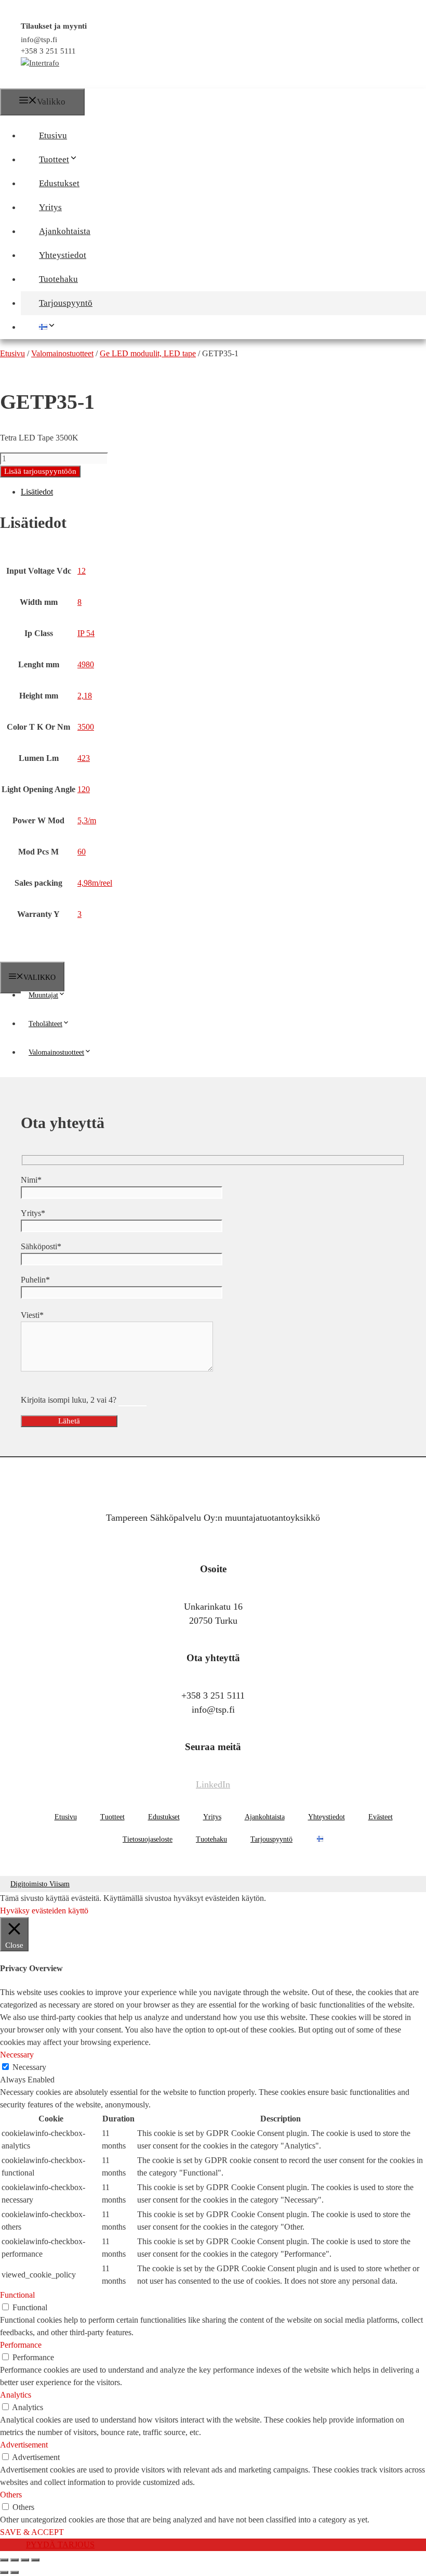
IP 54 (86, 633)
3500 (86, 727)
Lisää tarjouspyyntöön (40, 471)
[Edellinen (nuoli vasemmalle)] (4, 2572)
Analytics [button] (16, 2395)
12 (82, 571)
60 (82, 852)
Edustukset (59, 183)
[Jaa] (25, 2560)
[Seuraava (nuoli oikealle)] (15, 2572)
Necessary (29, 2067)
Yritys (50, 207)
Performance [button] (21, 2345)
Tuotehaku (58, 279)
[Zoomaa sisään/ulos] (4, 2560)
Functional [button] (17, 2295)
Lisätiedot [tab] (37, 492)
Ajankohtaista (65, 231)
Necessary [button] (17, 2055)
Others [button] (11, 2495)
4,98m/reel (95, 883)
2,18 (85, 696)
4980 (86, 664)
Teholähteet (45, 1024)
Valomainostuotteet (56, 1052)
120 (84, 789)
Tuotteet (54, 159)
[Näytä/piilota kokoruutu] (15, 2560)
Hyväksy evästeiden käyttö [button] (44, 1911)
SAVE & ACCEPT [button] (32, 2532)
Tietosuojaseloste (148, 1839)
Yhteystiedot (63, 255)
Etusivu (53, 135)
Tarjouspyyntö (66, 303)
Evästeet (381, 1817)
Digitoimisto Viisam (40, 1884)
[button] (83, 159)
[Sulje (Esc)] (35, 2560)
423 (84, 758)
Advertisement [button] (24, 2445)
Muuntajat (43, 995)
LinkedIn (213, 1784)
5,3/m (87, 820)
